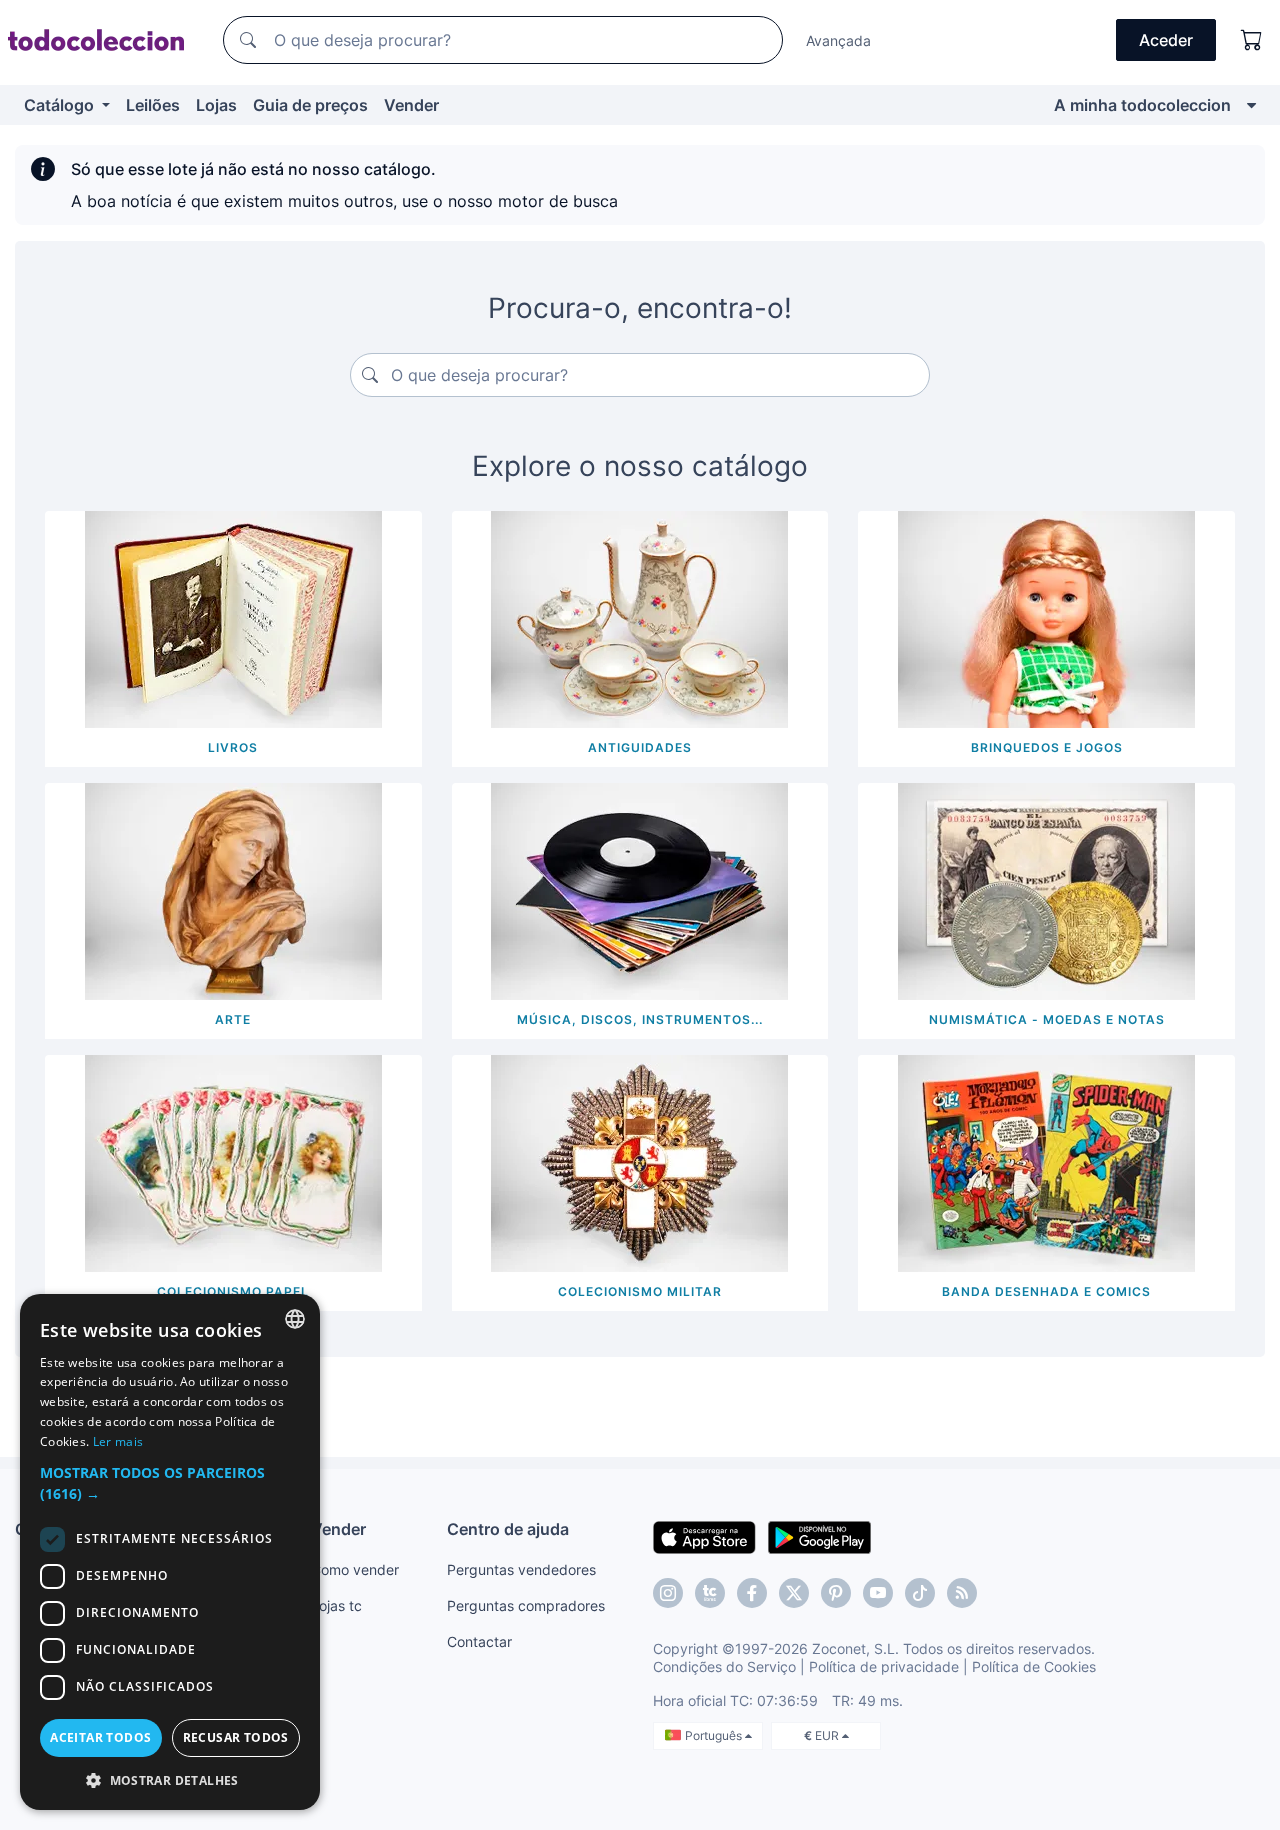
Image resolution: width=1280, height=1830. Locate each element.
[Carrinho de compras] (1252, 40)
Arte (233, 1019)
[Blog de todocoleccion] (962, 1593)
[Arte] (233, 890)
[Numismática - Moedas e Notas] (1046, 890)
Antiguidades (640, 747)
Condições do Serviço (724, 1666)
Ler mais (118, 1441)
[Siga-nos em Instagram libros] (710, 1593)
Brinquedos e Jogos (1047, 747)
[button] (170, 1483)
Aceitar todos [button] (100, 1737)
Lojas (216, 105)
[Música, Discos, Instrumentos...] (639, 890)
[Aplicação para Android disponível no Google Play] (819, 1536)
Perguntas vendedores (521, 1569)
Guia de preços (310, 105)
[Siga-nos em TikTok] (920, 1593)
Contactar (479, 1641)
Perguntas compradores (526, 1605)
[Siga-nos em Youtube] (878, 1593)
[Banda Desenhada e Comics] (1046, 1162)
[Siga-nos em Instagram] (668, 1593)
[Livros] (233, 618)
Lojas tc (336, 1605)
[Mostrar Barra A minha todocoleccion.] (1251, 105)
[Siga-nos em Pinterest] (836, 1593)
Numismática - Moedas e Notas (1047, 1019)
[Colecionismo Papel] (233, 1162)
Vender (411, 105)
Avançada (838, 40)
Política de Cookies (1034, 1666)
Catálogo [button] (61, 105)
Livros (233, 747)
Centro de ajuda (508, 1529)
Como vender (355, 1569)
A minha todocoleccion (1142, 105)
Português (715, 1735)
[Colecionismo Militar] (639, 1162)
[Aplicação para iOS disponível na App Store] (704, 1536)
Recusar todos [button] (236, 1737)
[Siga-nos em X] (794, 1593)
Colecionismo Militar (640, 1291)
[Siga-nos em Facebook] (752, 1593)
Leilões (153, 105)
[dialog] (170, 1552)
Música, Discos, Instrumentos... (640, 1019)
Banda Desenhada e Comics (1046, 1291)
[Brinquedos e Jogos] (1046, 618)
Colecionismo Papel (233, 1291)
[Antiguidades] (639, 618)
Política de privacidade (884, 1666)
